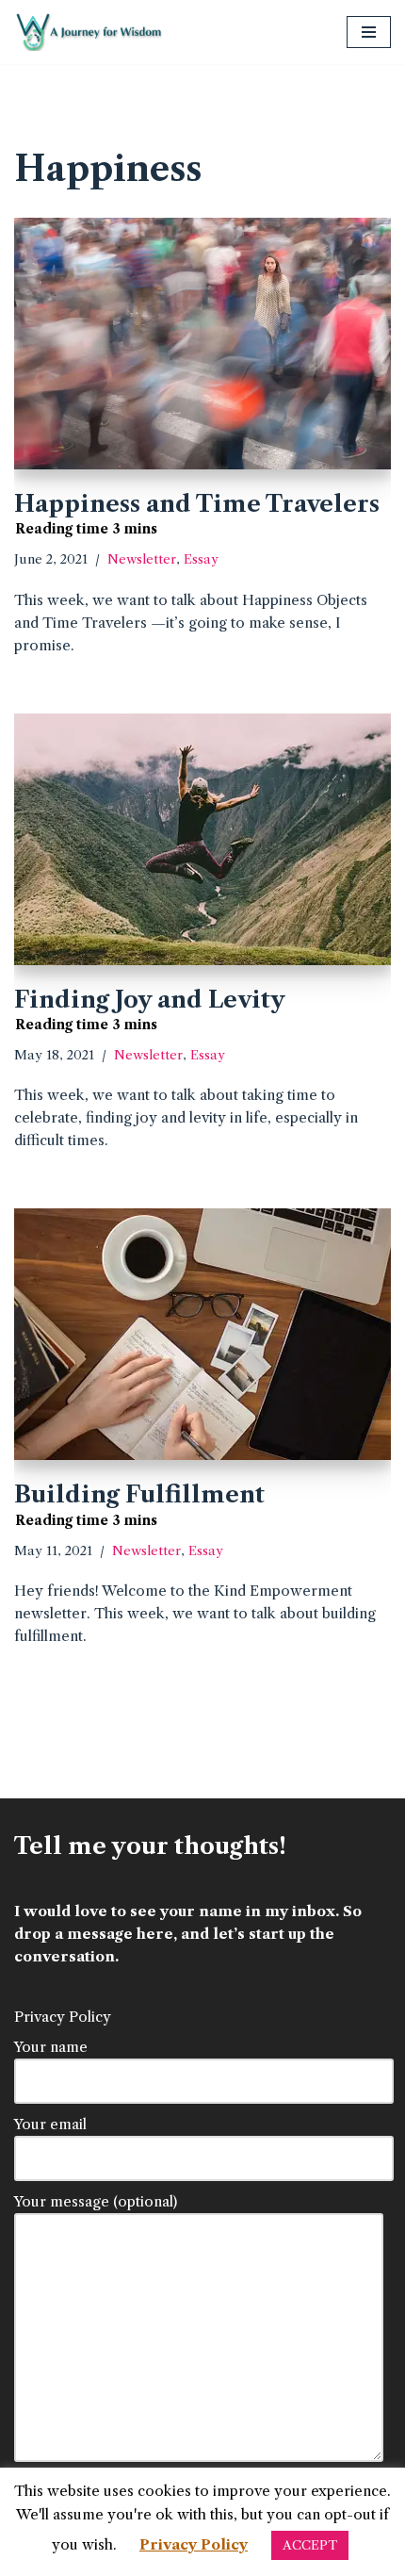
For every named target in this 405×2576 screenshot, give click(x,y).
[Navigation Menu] (369, 32)
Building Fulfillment (139, 1494)
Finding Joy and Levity (150, 1000)
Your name (51, 2047)
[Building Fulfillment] (202, 1334)
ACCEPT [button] (310, 2545)
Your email (50, 2124)
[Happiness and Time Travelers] (202, 344)
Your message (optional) (96, 2201)
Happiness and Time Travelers (197, 504)
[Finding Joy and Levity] (202, 839)
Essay (201, 559)
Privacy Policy (63, 2017)
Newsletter (142, 559)
